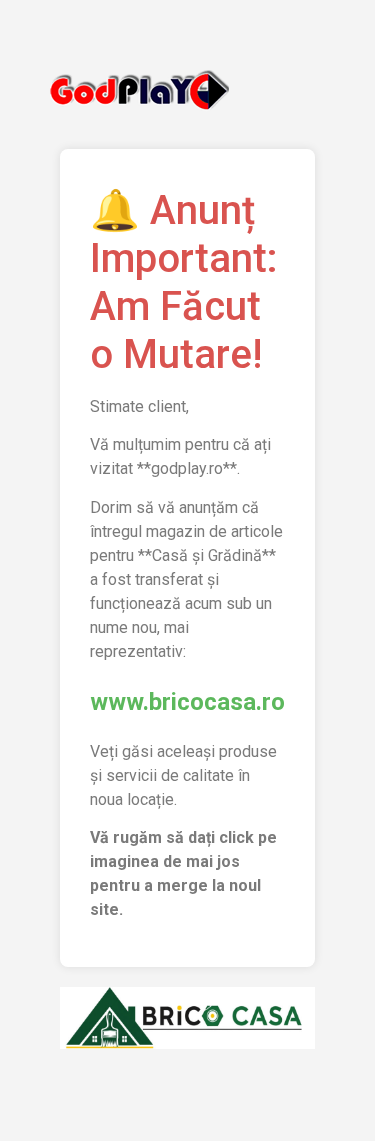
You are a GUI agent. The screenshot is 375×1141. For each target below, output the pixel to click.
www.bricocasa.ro (187, 702)
